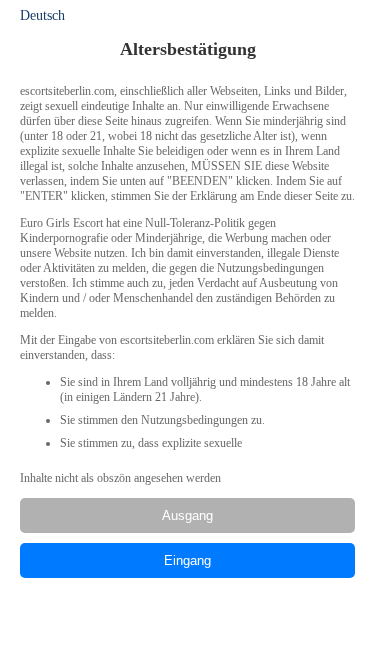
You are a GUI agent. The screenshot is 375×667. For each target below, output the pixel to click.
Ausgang (187, 515)
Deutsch (42, 15)
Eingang (187, 560)
